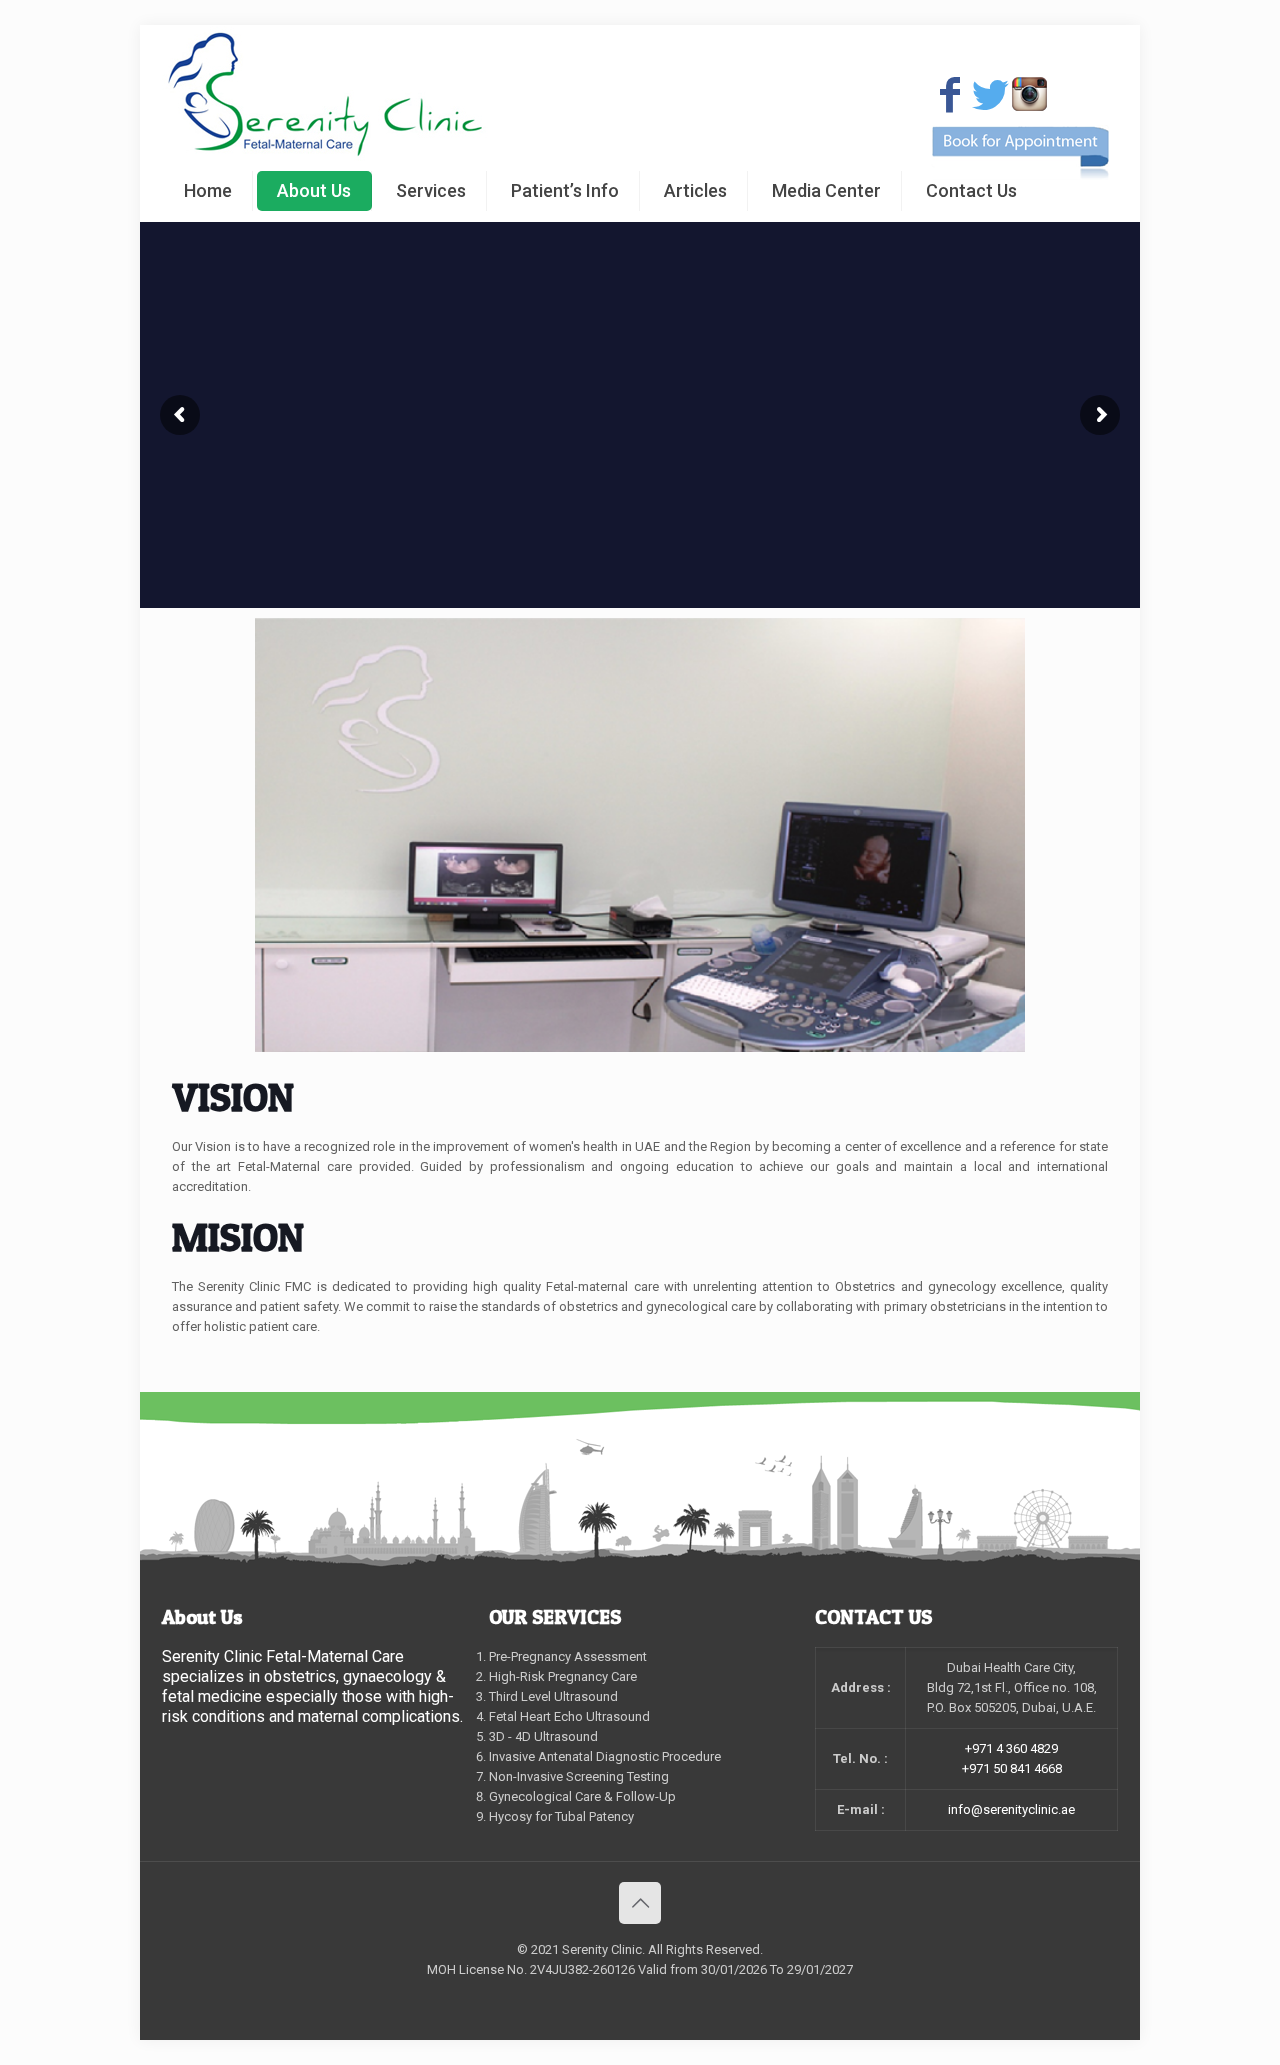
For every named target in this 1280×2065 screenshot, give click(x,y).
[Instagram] (1029, 94)
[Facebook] (950, 95)
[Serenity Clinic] (325, 93)
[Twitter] (990, 95)
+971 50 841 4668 (1012, 1768)
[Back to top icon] (640, 1903)
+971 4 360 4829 (1011, 1748)
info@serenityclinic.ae (1011, 1809)
